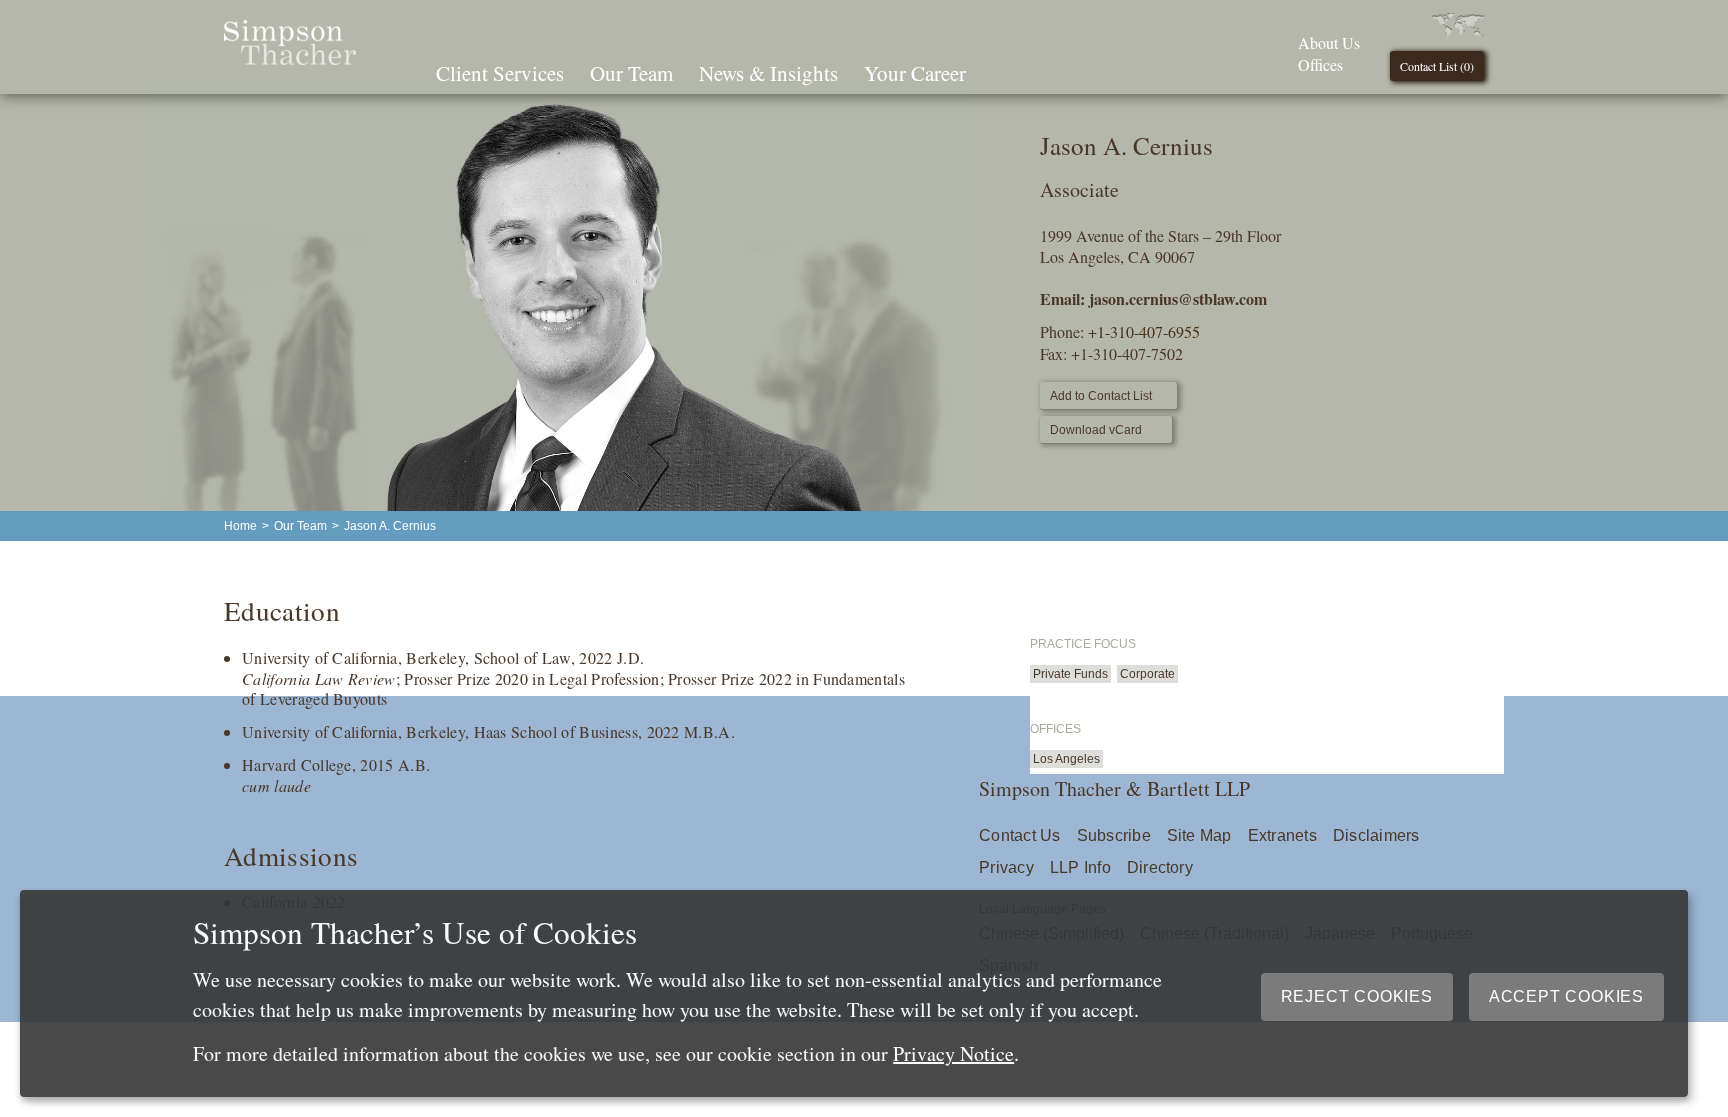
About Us (1329, 42)
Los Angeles (1066, 759)
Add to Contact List (1101, 396)
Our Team (631, 73)
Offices (1320, 64)
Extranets (1282, 835)
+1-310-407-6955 (1144, 331)
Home (240, 526)
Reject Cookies (1357, 996)
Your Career (915, 73)
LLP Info (1080, 867)
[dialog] (854, 993)
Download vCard (1096, 430)
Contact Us (1019, 835)
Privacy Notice (953, 1053)
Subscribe (1114, 835)
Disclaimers (1376, 835)
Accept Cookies (1566, 996)
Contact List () (1437, 66)
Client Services (500, 73)
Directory (1160, 867)
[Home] (290, 58)
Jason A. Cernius (390, 526)
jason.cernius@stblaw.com (1178, 298)
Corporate (1147, 674)
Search (1007, 71)
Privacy (1006, 867)
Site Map (1199, 835)
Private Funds (1070, 674)
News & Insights (768, 73)
